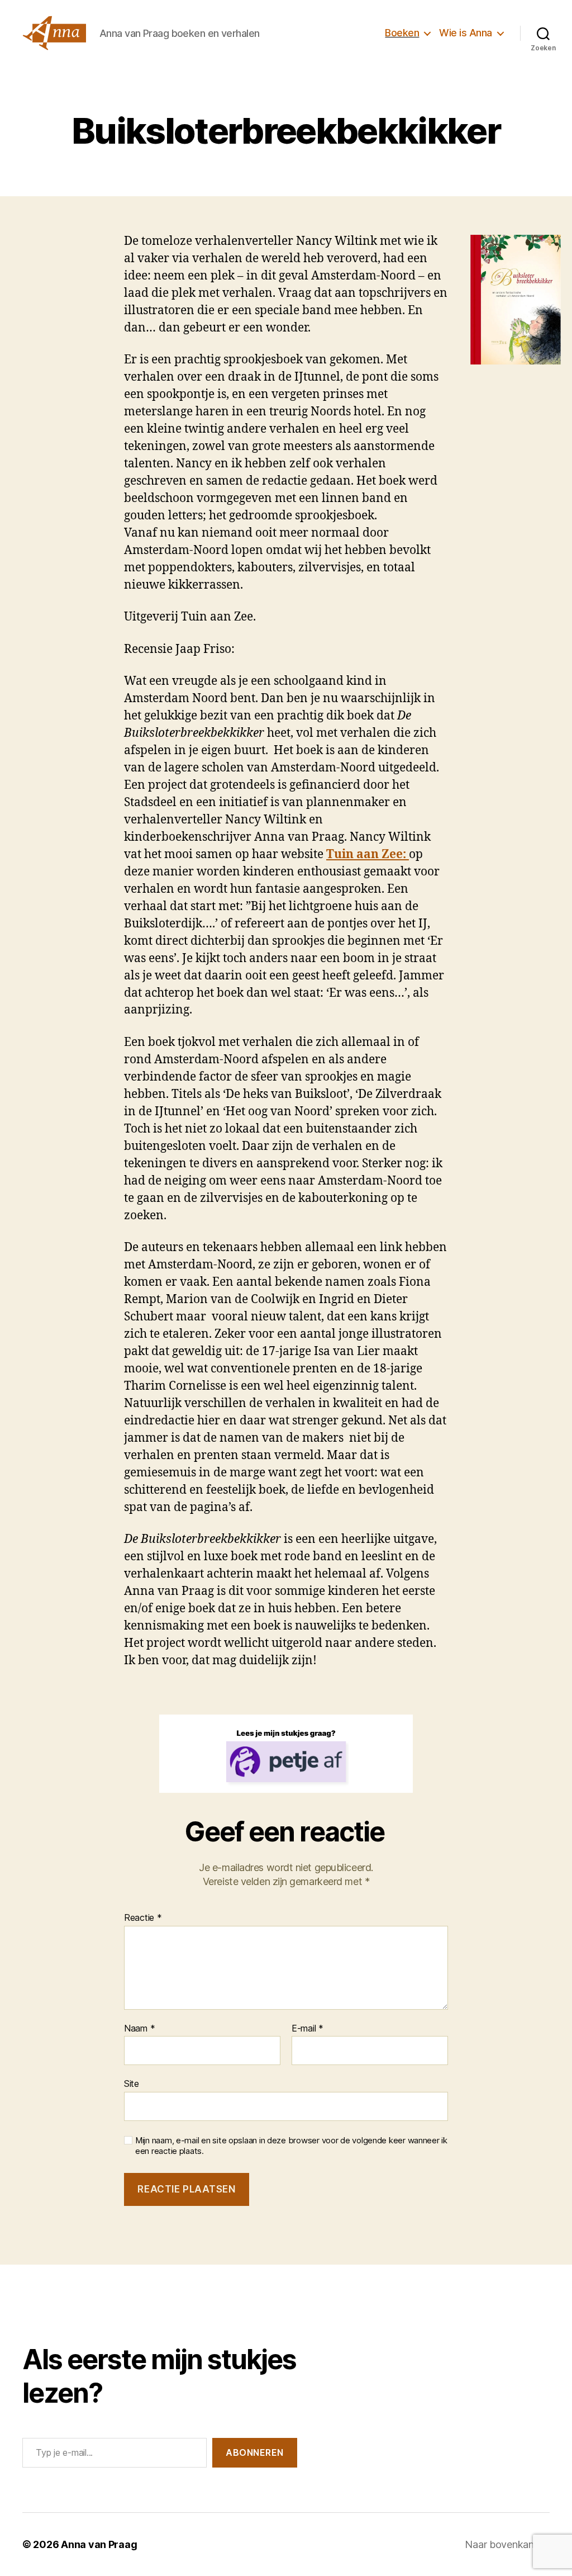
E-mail (308, 2029)
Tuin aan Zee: (368, 854)
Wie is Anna (466, 33)
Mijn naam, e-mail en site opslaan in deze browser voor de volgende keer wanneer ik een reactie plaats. (291, 2146)
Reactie (143, 1918)
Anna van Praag (99, 2544)
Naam (139, 2029)
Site (132, 2083)
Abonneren (255, 2452)
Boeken (402, 33)
